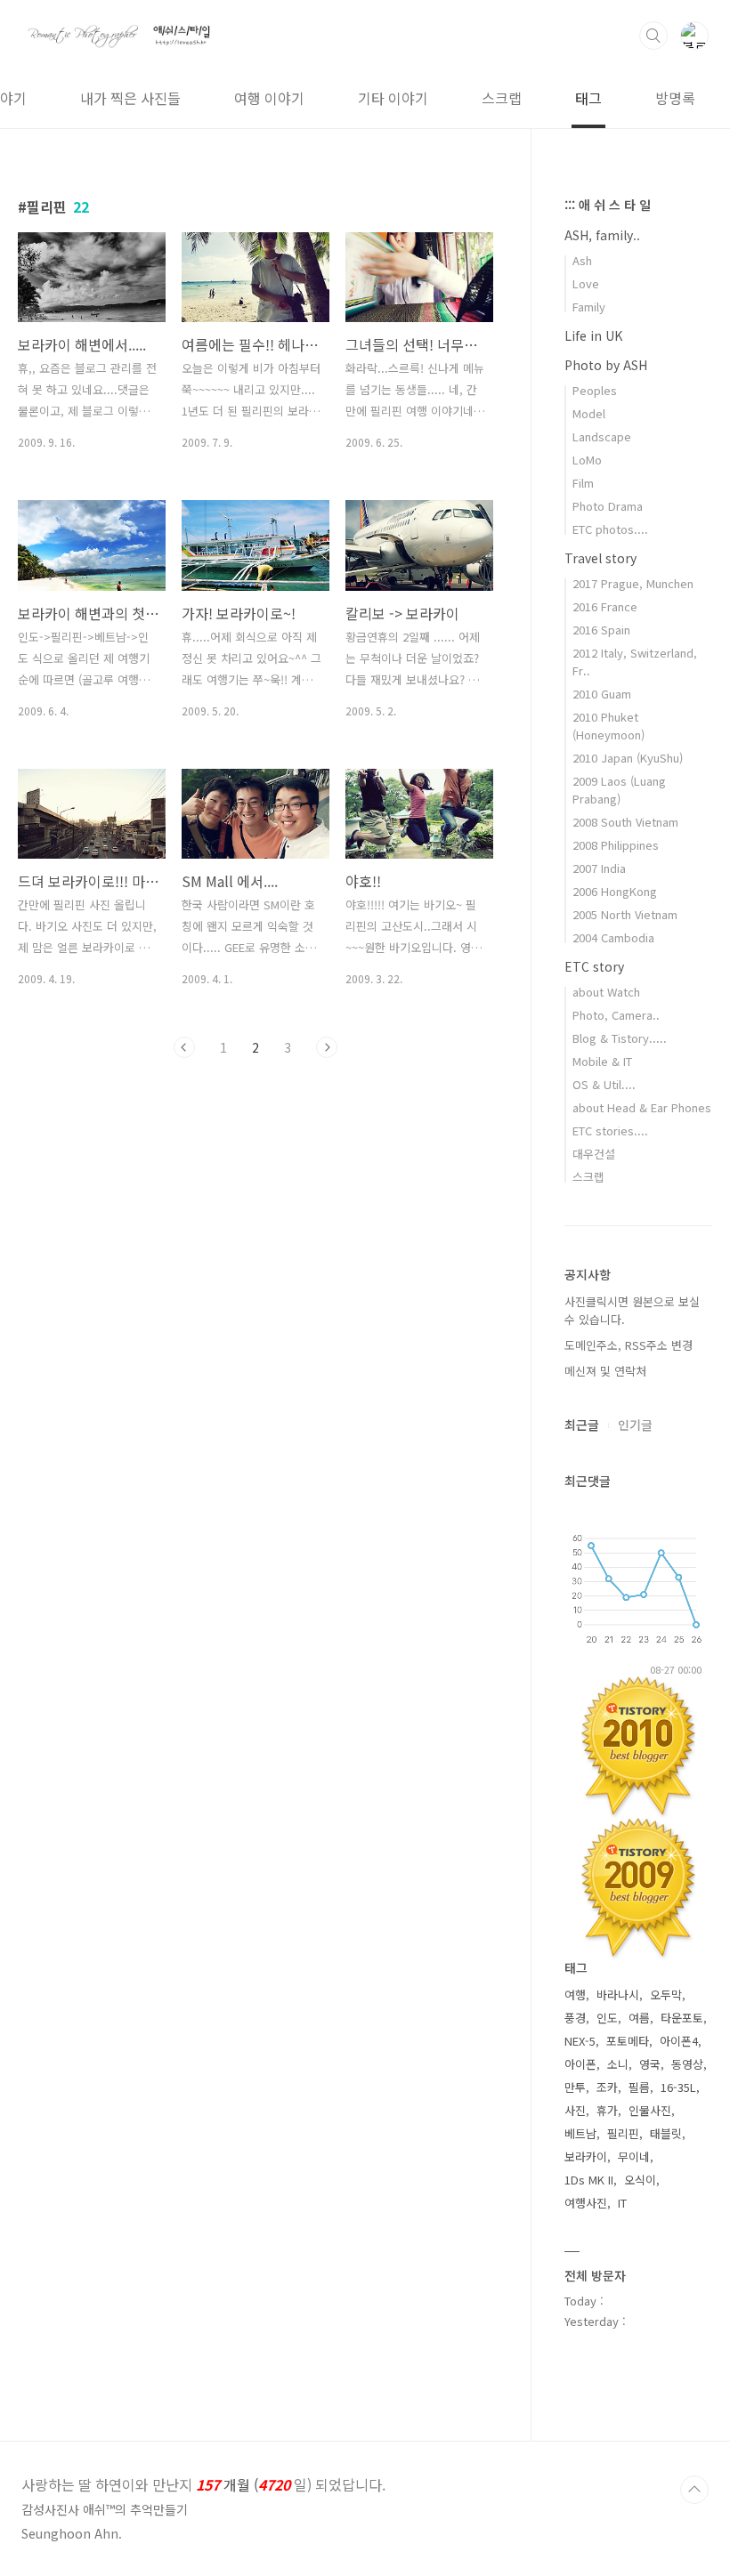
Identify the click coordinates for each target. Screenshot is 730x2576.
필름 (639, 2087)
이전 (184, 1047)
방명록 (675, 98)
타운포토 (682, 2018)
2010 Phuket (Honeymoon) (608, 726)
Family (589, 307)
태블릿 (666, 2133)
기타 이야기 (393, 98)
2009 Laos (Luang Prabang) (619, 790)
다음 (327, 1047)
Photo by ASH (606, 365)
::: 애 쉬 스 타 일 (608, 205)
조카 (607, 2087)
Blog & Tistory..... (620, 1038)
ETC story (594, 966)
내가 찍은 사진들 (130, 98)
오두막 (666, 1995)
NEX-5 (580, 2041)
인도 (607, 2018)
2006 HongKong (615, 891)
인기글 (635, 1425)
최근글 (582, 1425)
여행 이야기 (269, 98)
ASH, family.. (602, 235)
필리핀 (623, 2133)
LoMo (587, 460)
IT (622, 2203)
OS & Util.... (604, 1084)
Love (586, 283)
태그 (588, 98)
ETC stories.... (610, 1131)
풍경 (575, 2018)
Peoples (595, 390)
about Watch (606, 992)
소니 (618, 2064)
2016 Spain (601, 630)
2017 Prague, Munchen (633, 583)
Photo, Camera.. (616, 1015)
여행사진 (586, 2203)
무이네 (634, 2156)
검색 (653, 36)
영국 (650, 2064)
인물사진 (650, 2110)
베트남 (580, 2133)
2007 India (599, 868)
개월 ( (203, 2484)
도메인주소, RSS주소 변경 (629, 1345)
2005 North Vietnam (625, 914)
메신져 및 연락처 (605, 1371)
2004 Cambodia (613, 937)
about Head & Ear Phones (642, 1107)
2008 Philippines (616, 845)
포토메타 (628, 2041)
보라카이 (586, 2156)
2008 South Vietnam (625, 822)
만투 (575, 2087)
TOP (694, 2490)
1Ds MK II (589, 2180)
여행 (575, 1995)
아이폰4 (679, 2041)
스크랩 (502, 98)
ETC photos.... (610, 529)
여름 (639, 2018)
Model (589, 413)
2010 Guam (602, 694)
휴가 (607, 2110)
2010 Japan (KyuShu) (628, 758)
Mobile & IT (602, 1061)
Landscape (602, 436)
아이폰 (580, 2064)
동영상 (687, 2064)
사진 (575, 2110)
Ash (582, 260)
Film (583, 483)
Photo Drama (608, 506)
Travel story (600, 558)
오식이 (640, 2180)
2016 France (605, 606)
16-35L (678, 2087)
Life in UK (593, 335)
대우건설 (594, 1154)
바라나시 (618, 1995)
